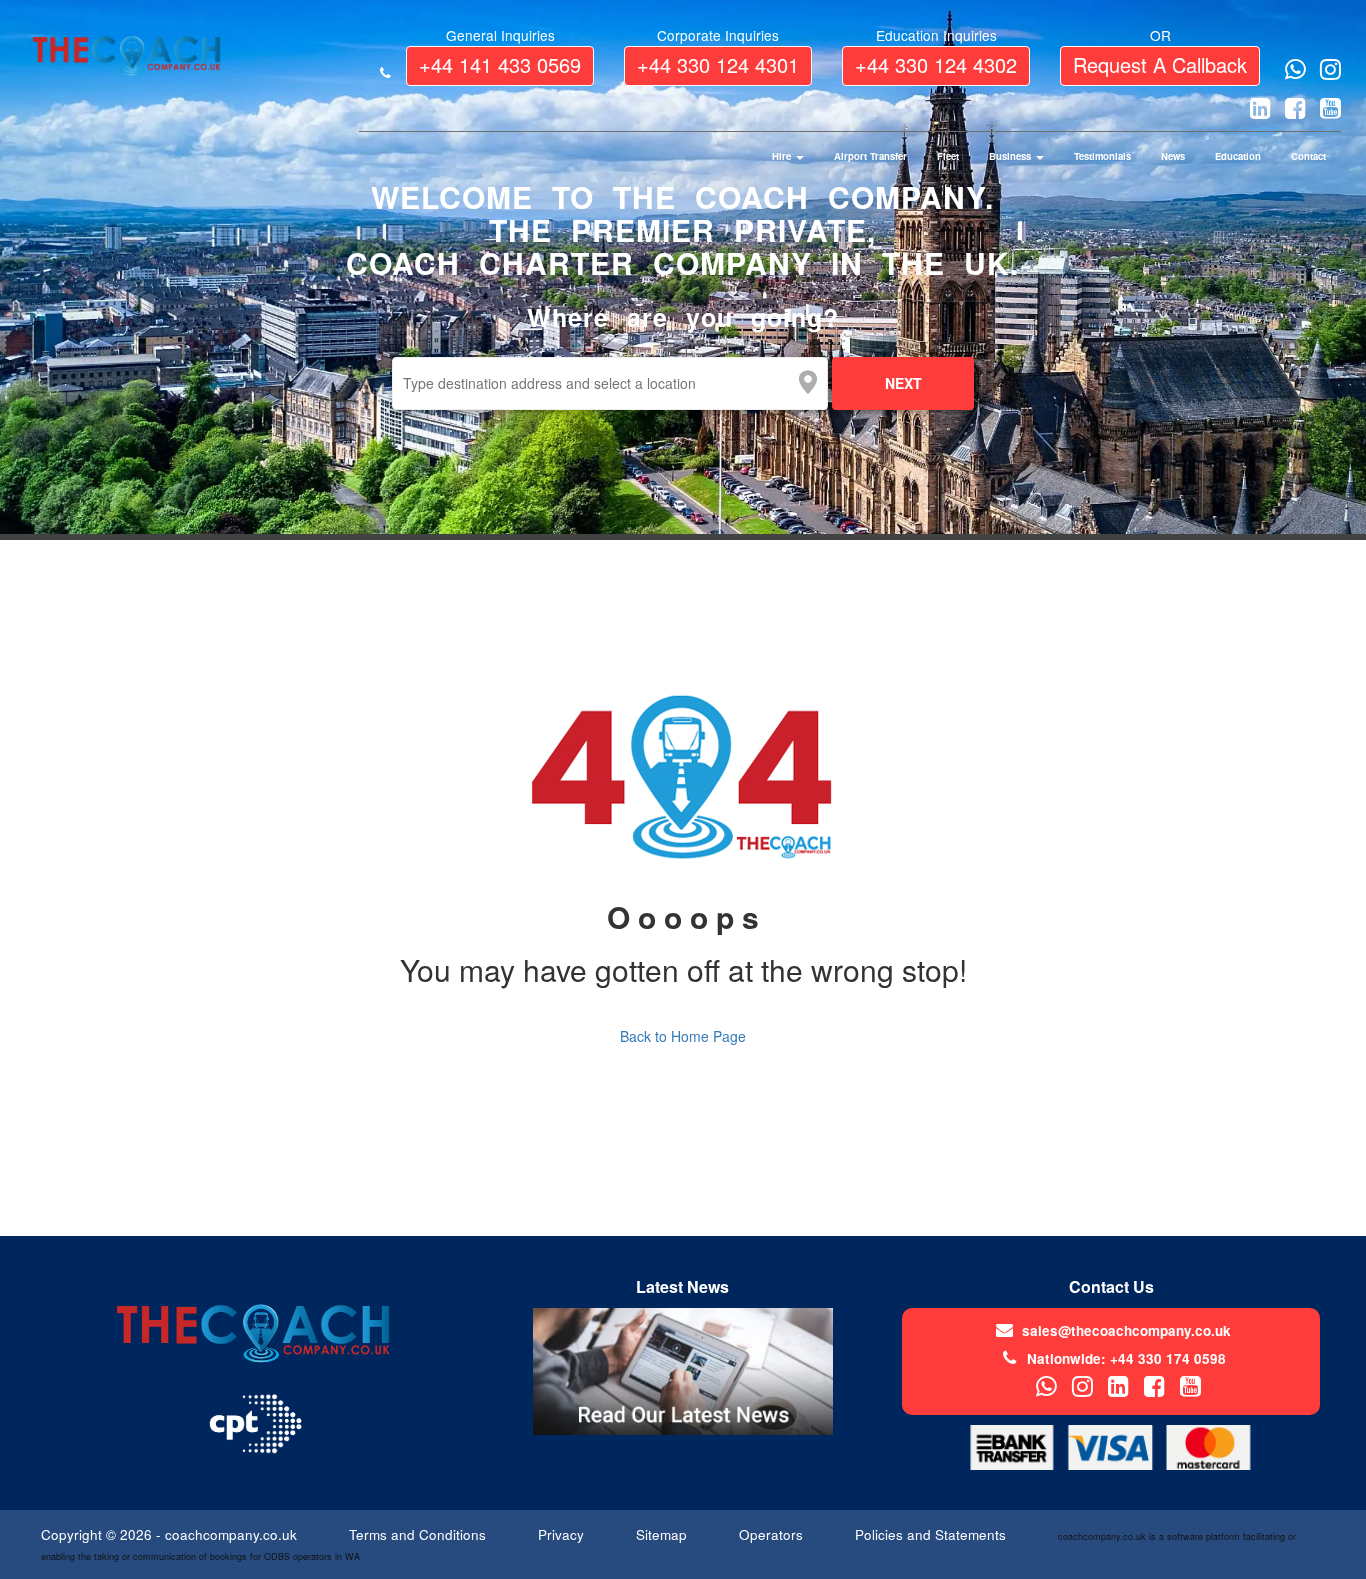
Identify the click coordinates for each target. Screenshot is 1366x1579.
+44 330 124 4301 (718, 64)
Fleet (948, 156)
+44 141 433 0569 (500, 64)
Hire (783, 156)
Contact (1308, 156)
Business (1011, 156)
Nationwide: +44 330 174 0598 (1126, 1358)
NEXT (903, 383)
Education (1238, 156)
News (1173, 156)
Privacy (563, 1534)
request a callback (1160, 64)
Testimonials (1102, 156)
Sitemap (663, 1534)
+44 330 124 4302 (936, 64)
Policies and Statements (932, 1534)
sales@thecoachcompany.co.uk (1126, 1330)
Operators (773, 1534)
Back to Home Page (683, 1036)
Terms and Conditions (419, 1534)
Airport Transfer (870, 156)
